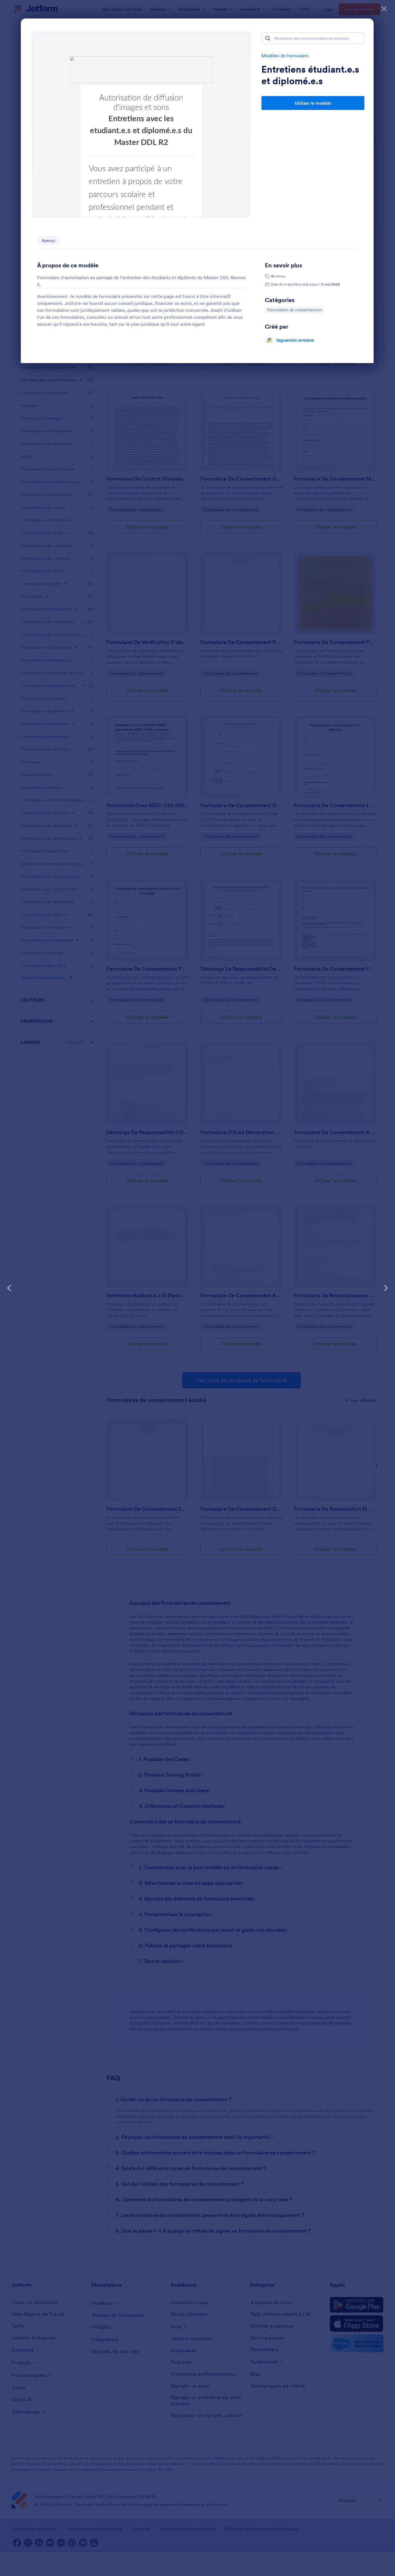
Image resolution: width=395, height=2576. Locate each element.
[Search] (268, 38)
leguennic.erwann (295, 340)
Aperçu (48, 240)
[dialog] (197, 1288)
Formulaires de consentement (294, 310)
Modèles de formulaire (285, 56)
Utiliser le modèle (313, 103)
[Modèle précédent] (9, 1288)
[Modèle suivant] (386, 1288)
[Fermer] (384, 9)
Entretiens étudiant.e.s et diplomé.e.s (310, 75)
